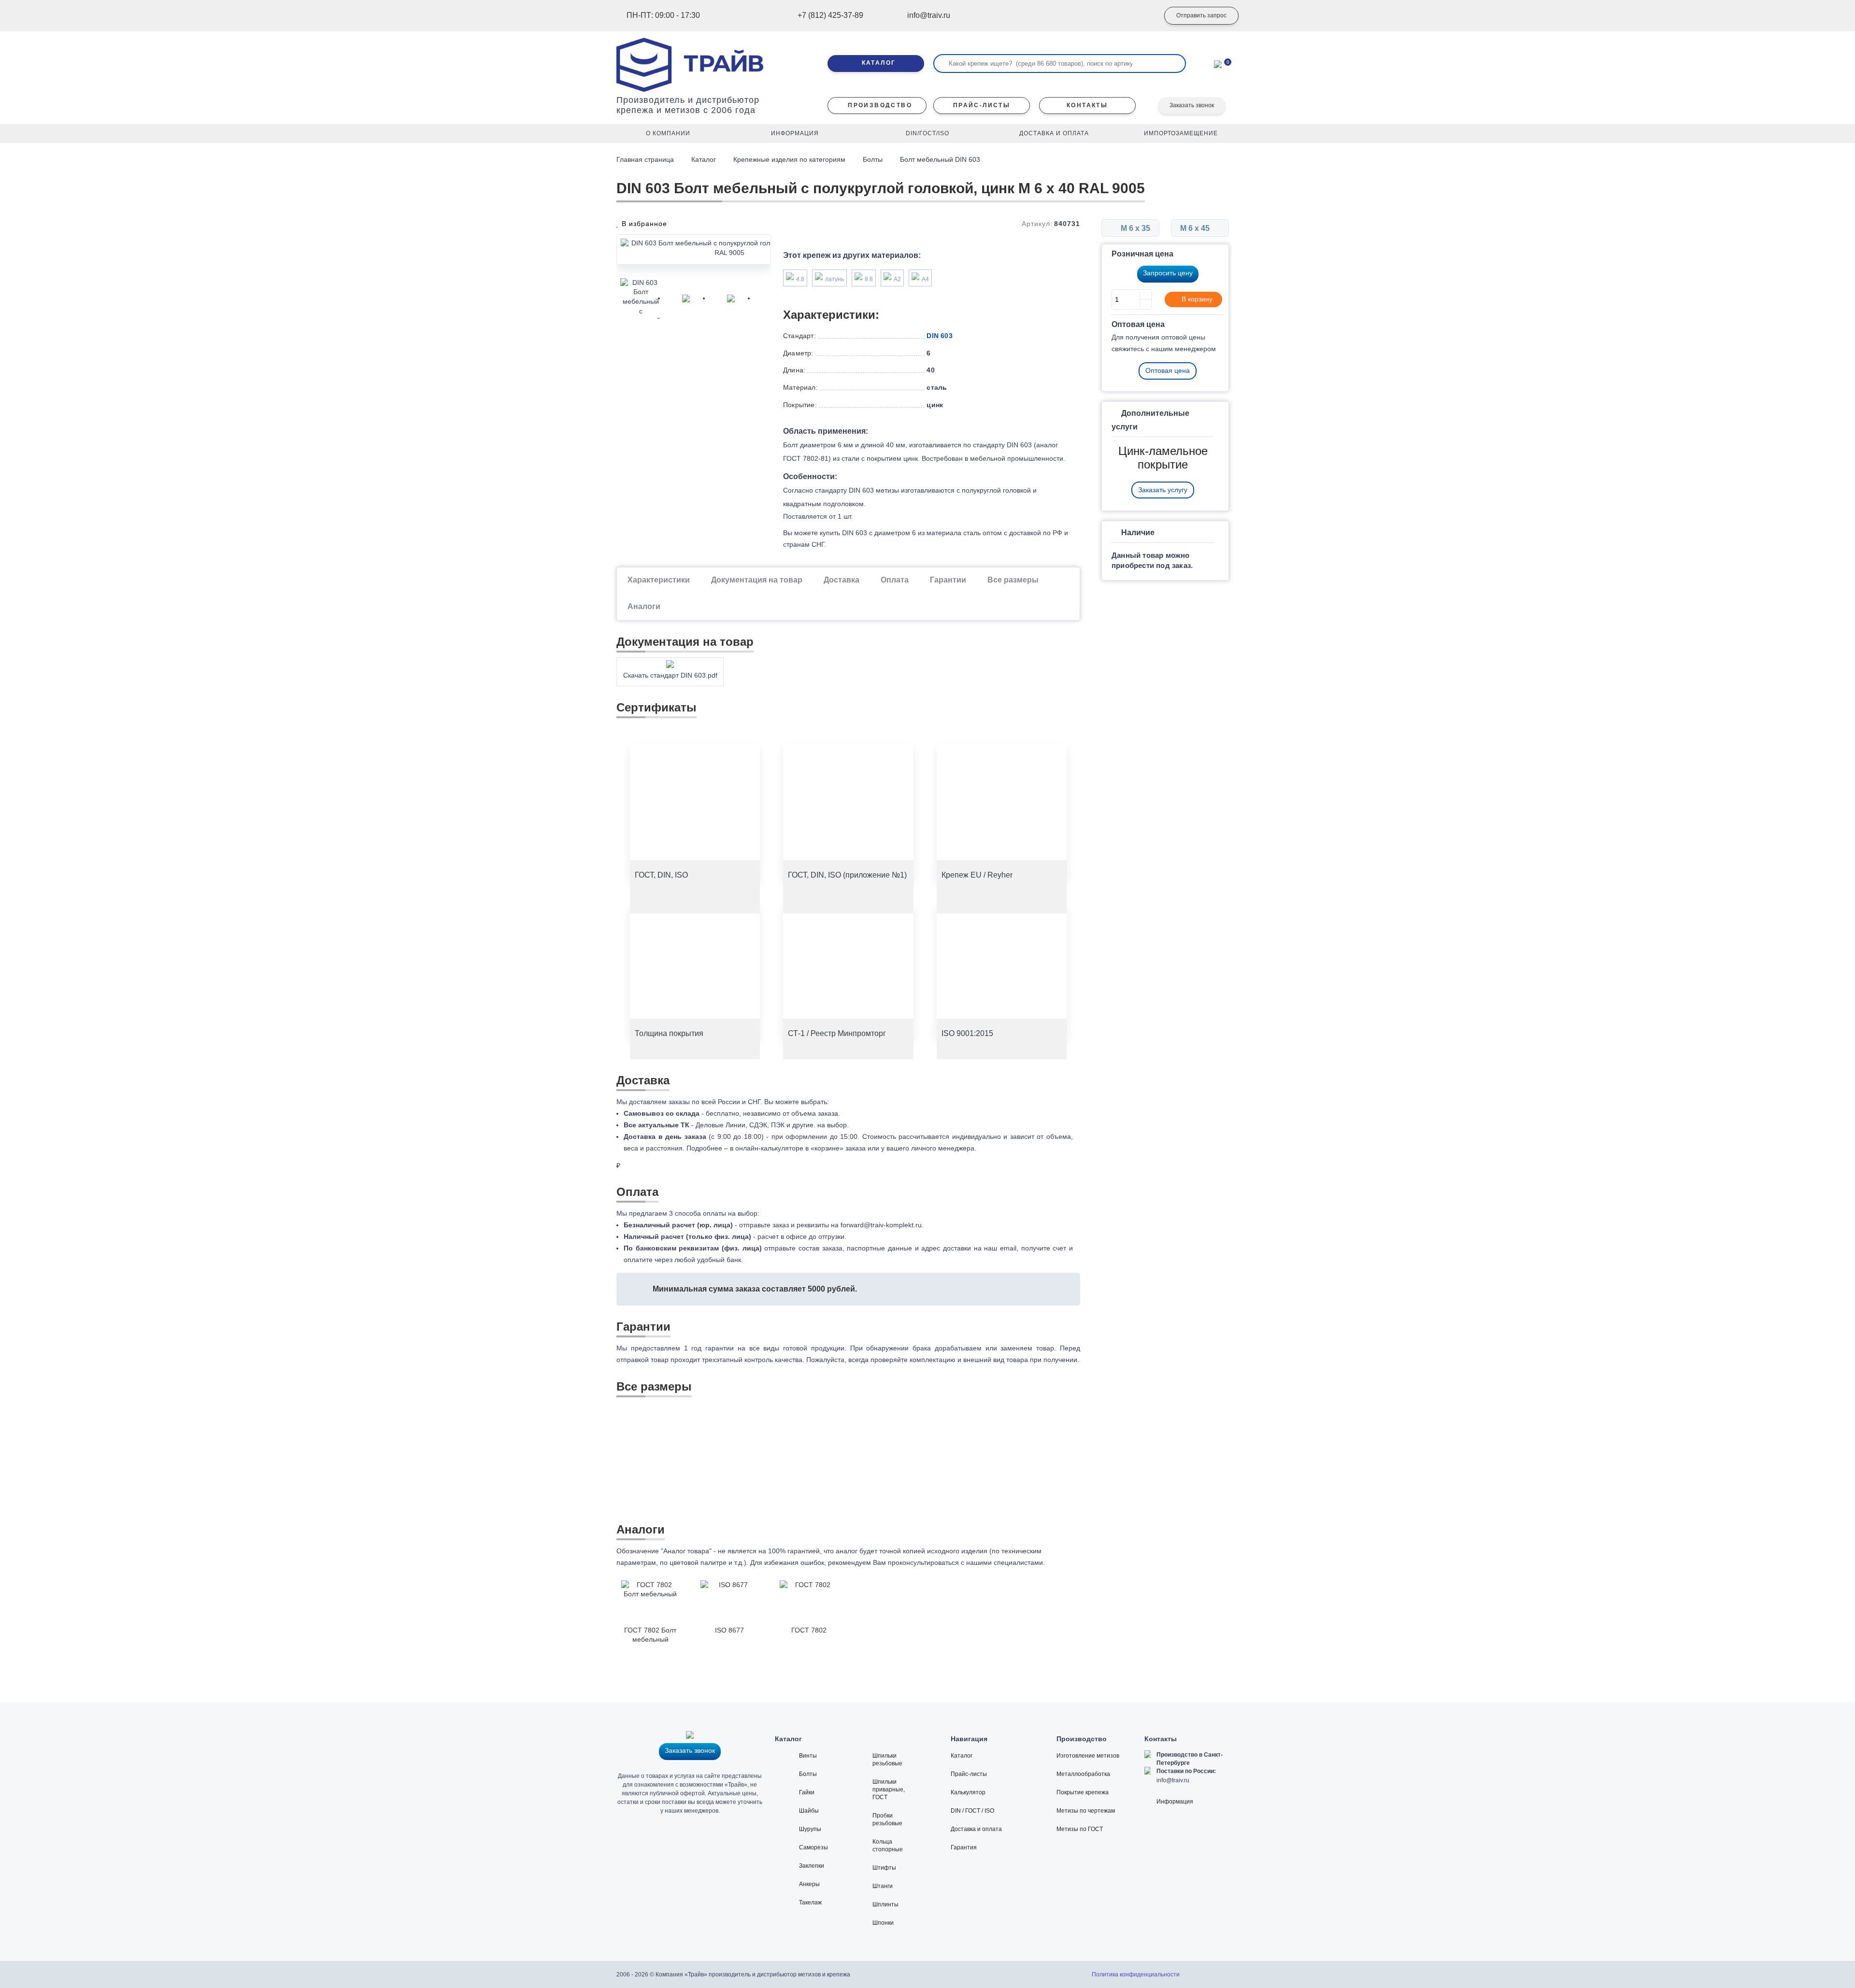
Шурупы (810, 1829)
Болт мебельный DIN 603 (940, 159)
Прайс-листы (969, 1774)
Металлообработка (1083, 1774)
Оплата (895, 580)
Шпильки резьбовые (887, 1760)
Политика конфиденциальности (1136, 1974)
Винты (808, 1756)
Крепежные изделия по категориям (789, 159)
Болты (873, 159)
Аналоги (644, 606)
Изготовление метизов (1088, 1756)
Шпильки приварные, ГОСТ (889, 1789)
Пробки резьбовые (887, 1819)
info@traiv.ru (1173, 1780)
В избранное (643, 224)
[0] (1218, 63)
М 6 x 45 (1196, 228)
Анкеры (809, 1884)
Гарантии (948, 580)
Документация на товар (757, 580)
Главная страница (646, 159)
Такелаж (810, 1903)
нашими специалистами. (1006, 1562)
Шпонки (883, 1923)
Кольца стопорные (888, 1846)
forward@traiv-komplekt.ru (881, 1225)
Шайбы (809, 1811)
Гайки (807, 1792)
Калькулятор (968, 1792)
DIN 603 (939, 336)
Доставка (842, 580)
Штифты (884, 1868)
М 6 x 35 (1134, 228)
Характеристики (659, 580)
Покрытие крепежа (1083, 1792)
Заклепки (812, 1866)
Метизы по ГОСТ (1080, 1829)
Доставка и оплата (976, 1829)
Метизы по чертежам (1086, 1811)
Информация (1175, 1802)
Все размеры (1013, 580)
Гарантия (964, 1847)
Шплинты (885, 1904)
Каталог (704, 159)
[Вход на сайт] (1138, 16)
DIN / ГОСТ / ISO (972, 1811)
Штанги (883, 1886)
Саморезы (813, 1847)
